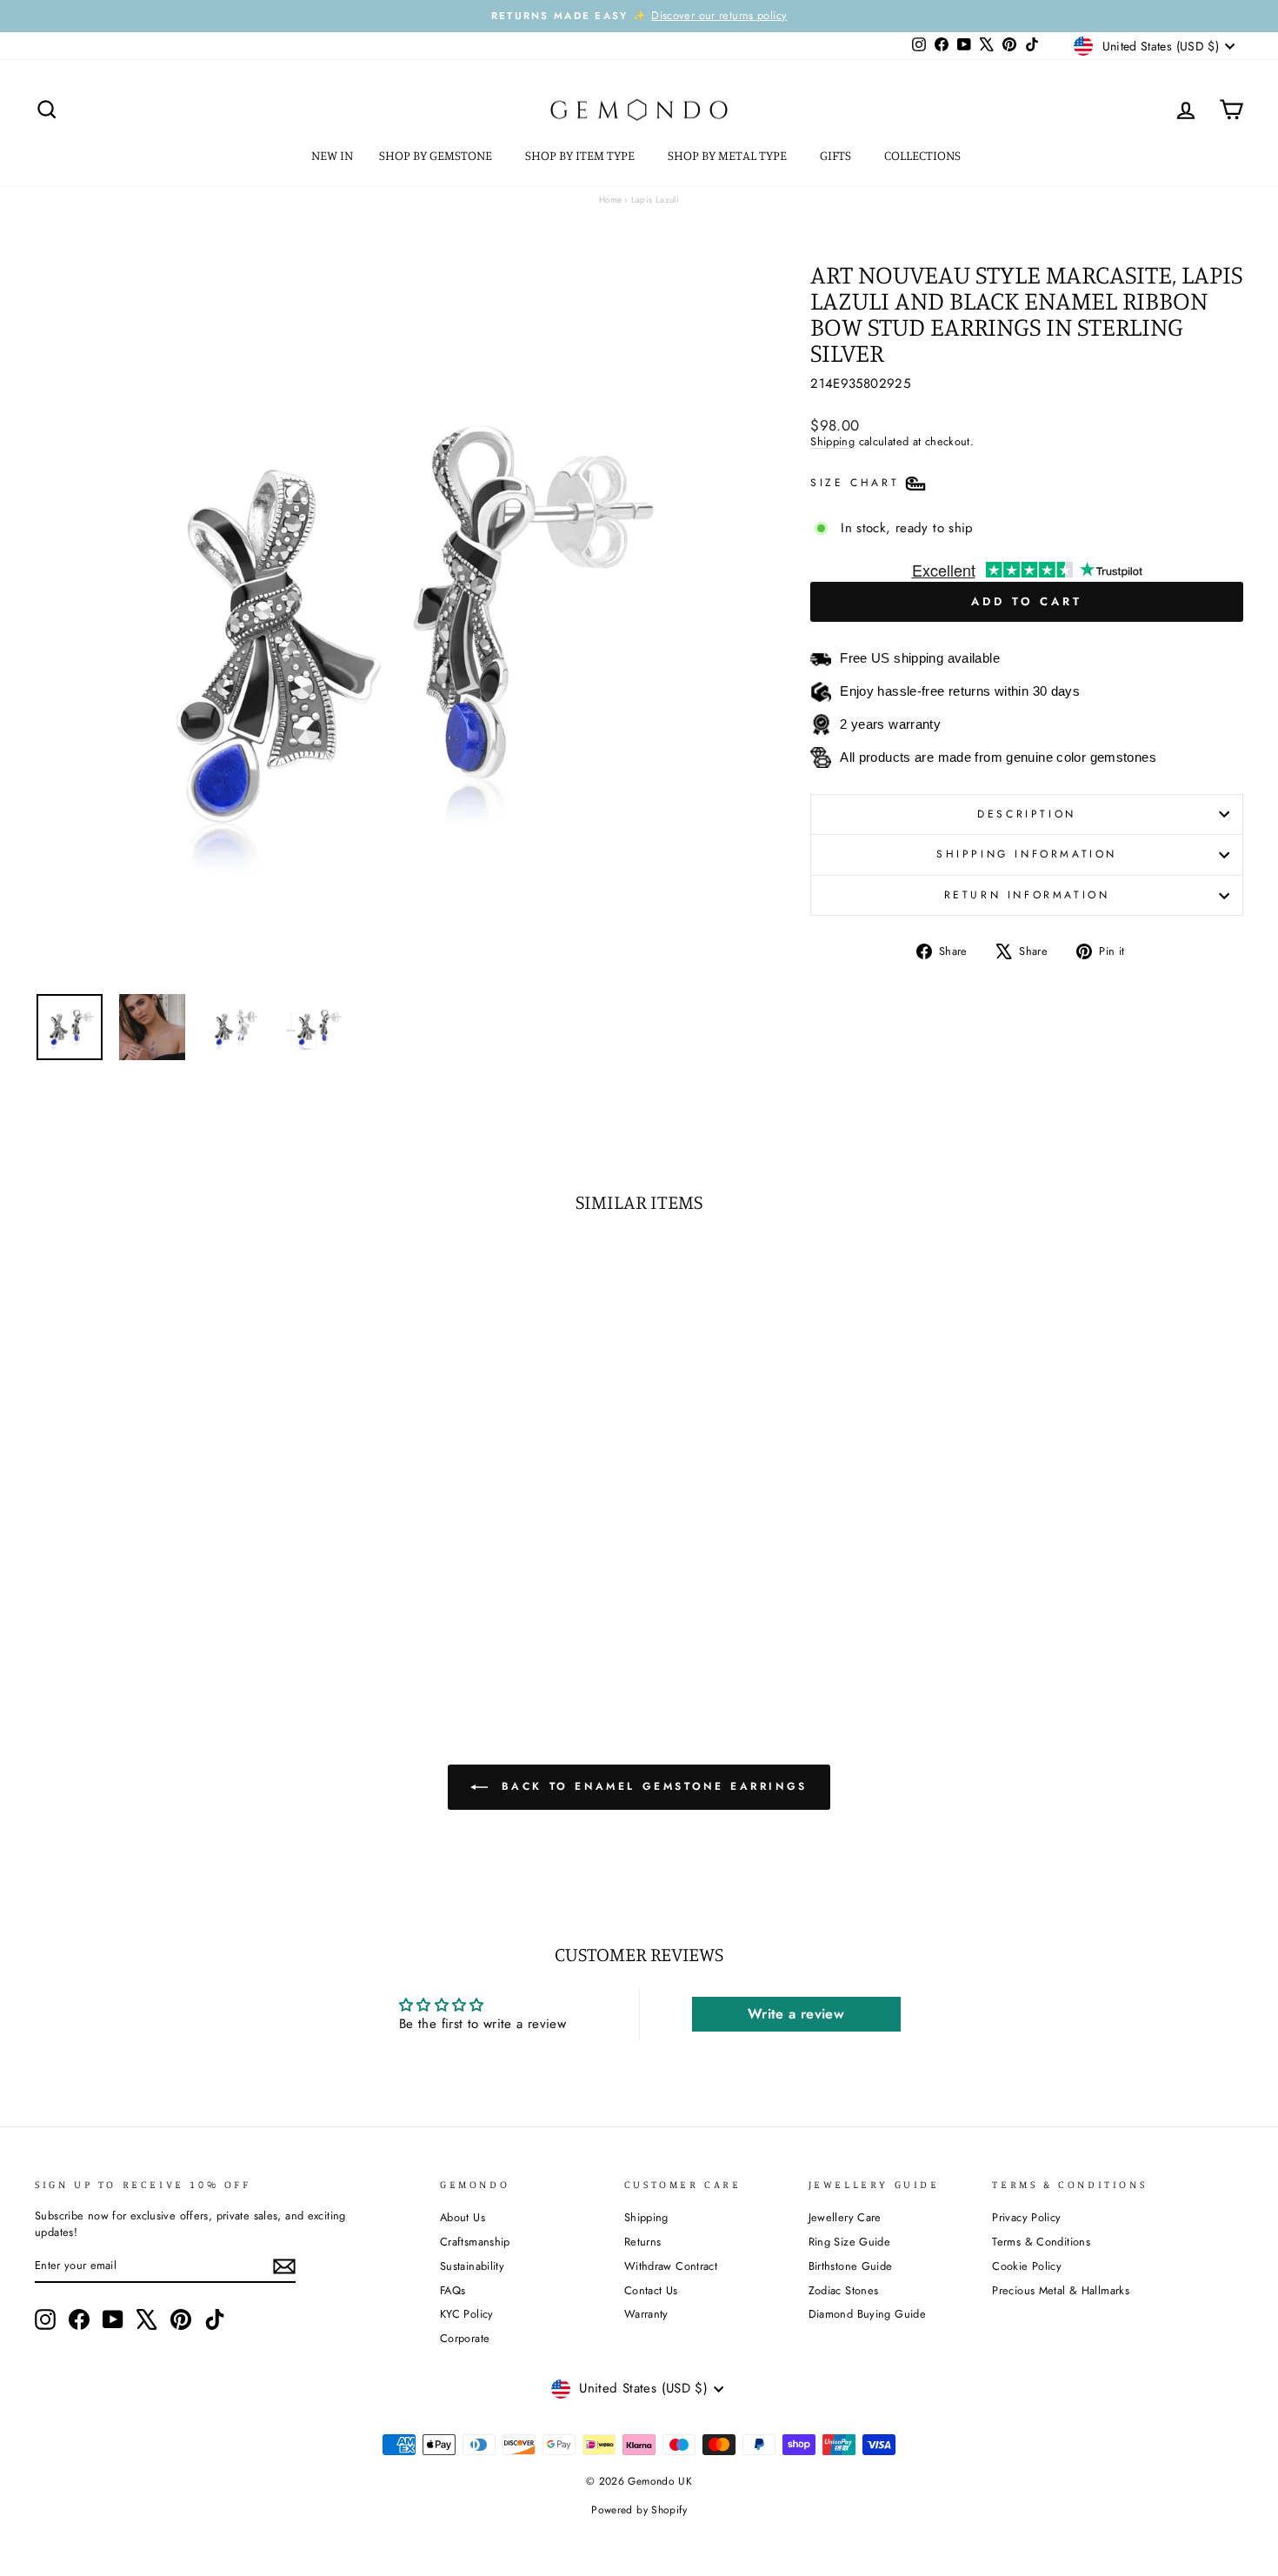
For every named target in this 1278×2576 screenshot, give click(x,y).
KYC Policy (467, 2314)
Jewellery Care (845, 2217)
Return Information (1027, 895)
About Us (463, 2217)
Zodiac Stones (844, 2290)
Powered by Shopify (639, 2510)
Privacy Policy (1026, 2217)
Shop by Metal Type (729, 155)
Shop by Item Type (581, 155)
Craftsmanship (475, 2242)
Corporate (465, 2338)
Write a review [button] (796, 2014)
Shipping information (1027, 854)
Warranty (646, 2314)
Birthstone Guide (851, 2266)
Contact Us (651, 2290)
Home (611, 200)
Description (1027, 814)
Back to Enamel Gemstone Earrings (651, 1786)
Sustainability (472, 2266)
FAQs (453, 2290)
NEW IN (332, 155)
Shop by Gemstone (437, 155)
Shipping (832, 441)
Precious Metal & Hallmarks (1061, 2290)
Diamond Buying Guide (868, 2314)
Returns (643, 2242)
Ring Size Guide (850, 2242)
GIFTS (837, 155)
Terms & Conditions (1041, 2242)
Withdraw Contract (671, 2266)
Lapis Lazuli (656, 200)
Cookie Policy (1027, 2266)
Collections (924, 155)
